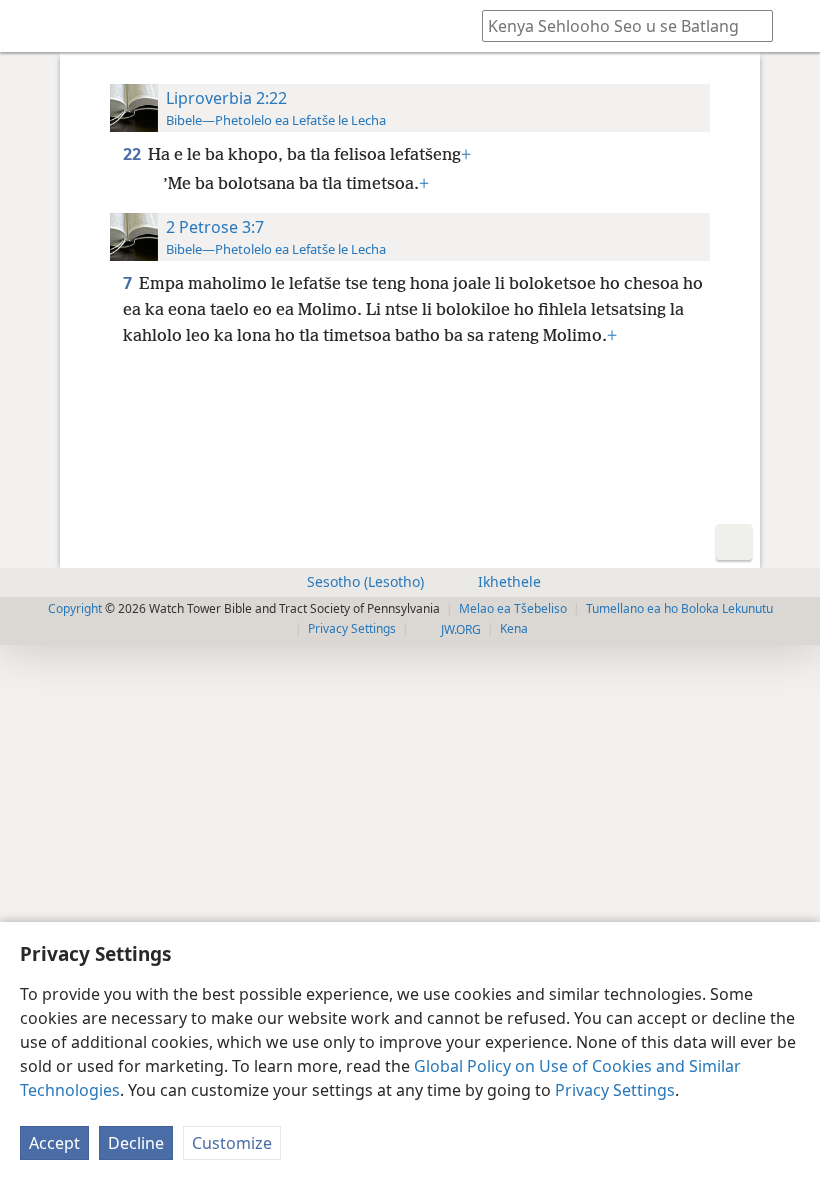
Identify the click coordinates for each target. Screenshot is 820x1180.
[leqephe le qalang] (30, 26)
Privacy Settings (615, 1090)
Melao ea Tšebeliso (513, 608)
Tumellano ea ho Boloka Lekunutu (679, 608)
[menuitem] (30, 26)
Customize (232, 1143)
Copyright (75, 608)
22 (133, 154)
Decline (136, 1143)
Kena (514, 628)
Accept (54, 1143)
